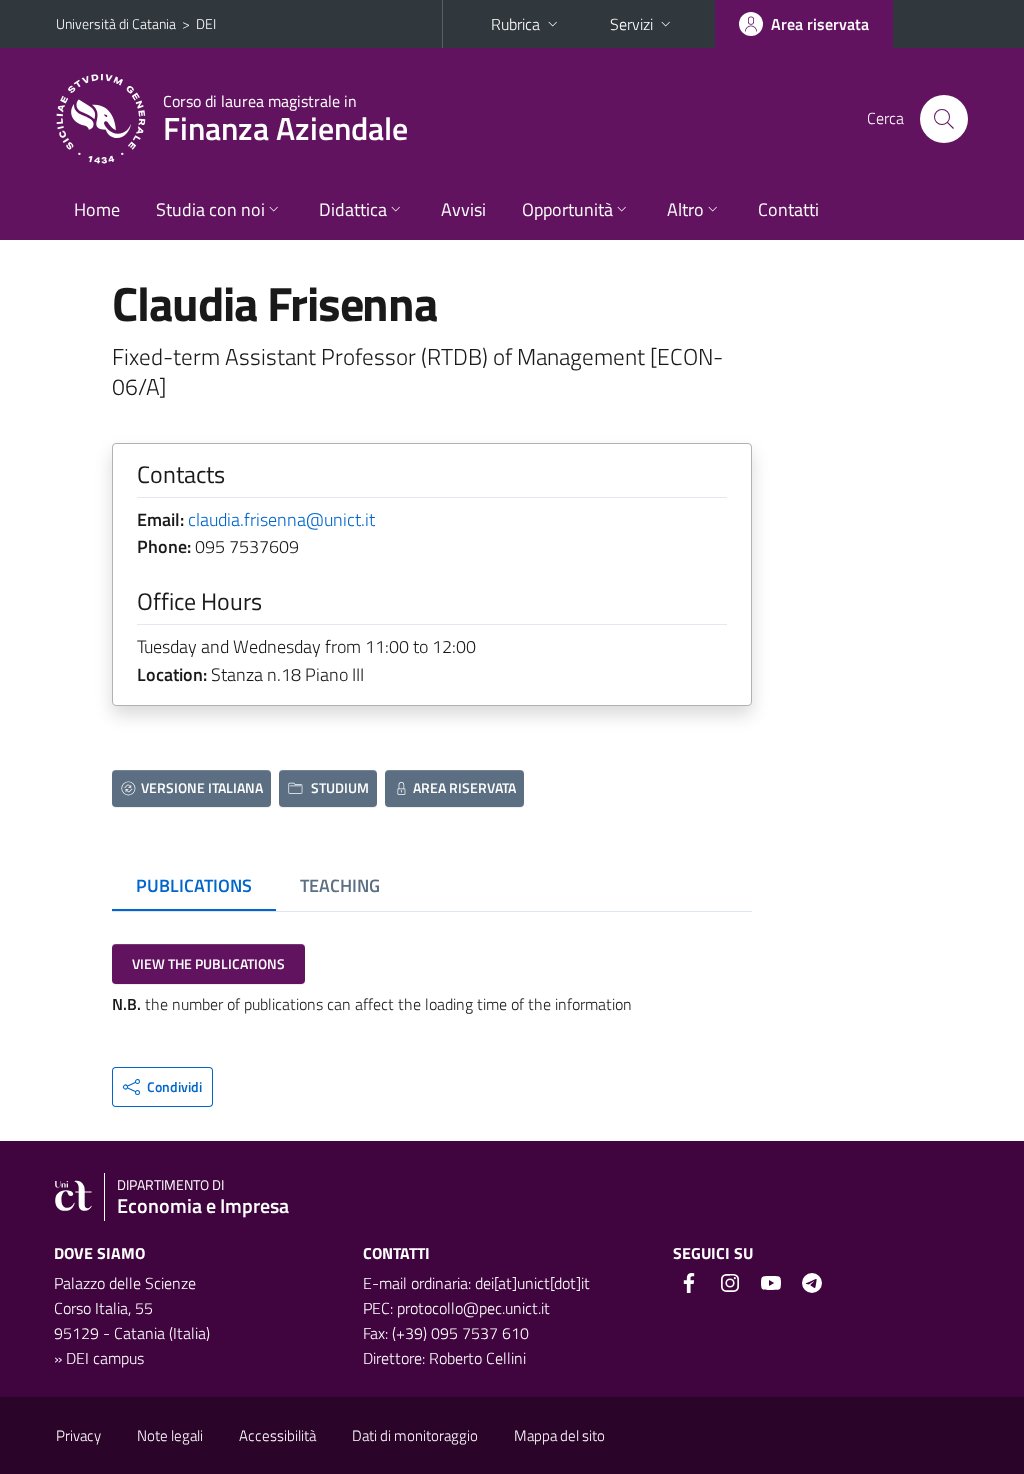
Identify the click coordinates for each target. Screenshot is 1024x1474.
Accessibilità (277, 1435)
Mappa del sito (559, 1435)
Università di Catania (116, 23)
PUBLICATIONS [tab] (194, 885)
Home (97, 209)
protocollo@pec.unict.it (473, 1308)
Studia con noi (210, 209)
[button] (162, 1087)
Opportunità (567, 209)
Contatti (788, 209)
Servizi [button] (631, 24)
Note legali (170, 1435)
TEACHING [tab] (340, 885)
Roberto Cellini (477, 1358)
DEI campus (105, 1358)
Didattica (353, 209)
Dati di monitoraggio (415, 1435)
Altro (685, 209)
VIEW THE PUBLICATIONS (208, 963)
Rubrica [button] (515, 24)
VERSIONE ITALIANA (202, 787)
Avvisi (463, 209)
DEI (206, 23)
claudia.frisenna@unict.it (281, 519)
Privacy (78, 1435)
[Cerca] (944, 119)
